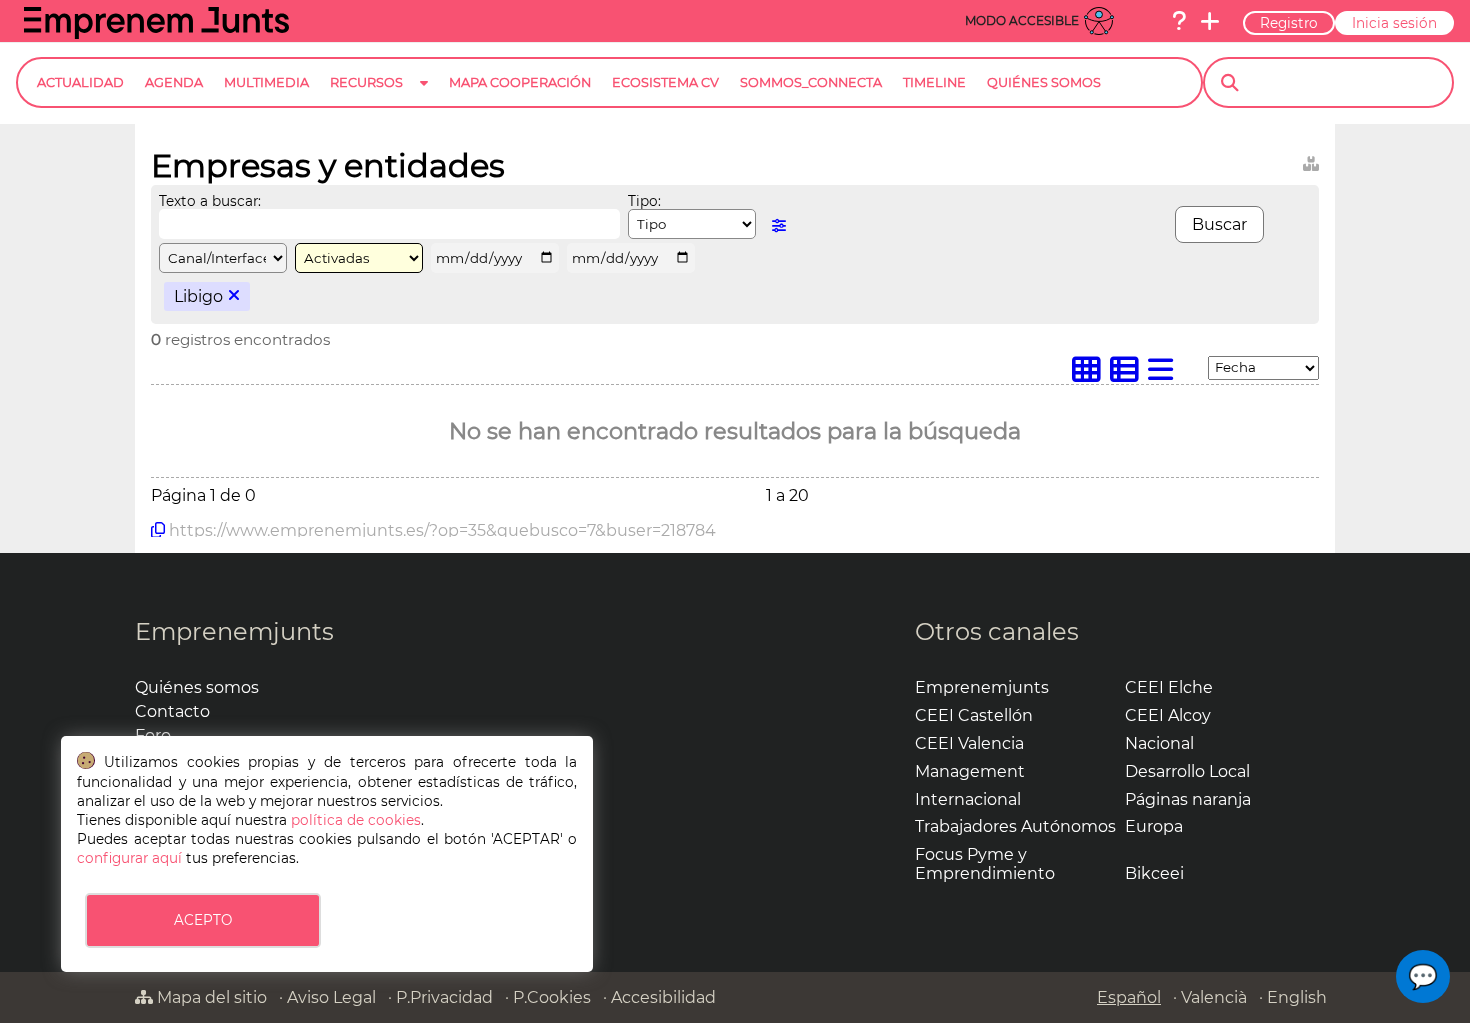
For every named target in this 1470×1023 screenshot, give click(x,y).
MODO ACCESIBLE (1022, 20)
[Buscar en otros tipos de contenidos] (1311, 160)
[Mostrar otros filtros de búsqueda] (779, 225)
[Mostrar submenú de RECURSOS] (424, 98)
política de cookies (356, 820)
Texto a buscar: (210, 201)
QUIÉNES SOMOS (1044, 82)
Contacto (172, 711)
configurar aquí (129, 858)
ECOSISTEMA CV (665, 82)
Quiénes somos (197, 687)
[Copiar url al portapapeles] (158, 530)
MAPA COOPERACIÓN (520, 82)
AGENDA (174, 82)
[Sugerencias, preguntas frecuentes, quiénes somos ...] (1179, 21)
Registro (1289, 23)
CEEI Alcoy (1168, 715)
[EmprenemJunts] (156, 33)
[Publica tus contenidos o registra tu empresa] (1210, 21)
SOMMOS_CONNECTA (811, 82)
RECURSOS (366, 82)
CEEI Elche (1169, 687)
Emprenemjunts (234, 631)
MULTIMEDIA (266, 82)
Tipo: (644, 201)
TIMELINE (934, 82)
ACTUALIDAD (80, 82)
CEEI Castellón (974, 715)
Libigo (198, 296)
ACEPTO (203, 920)
